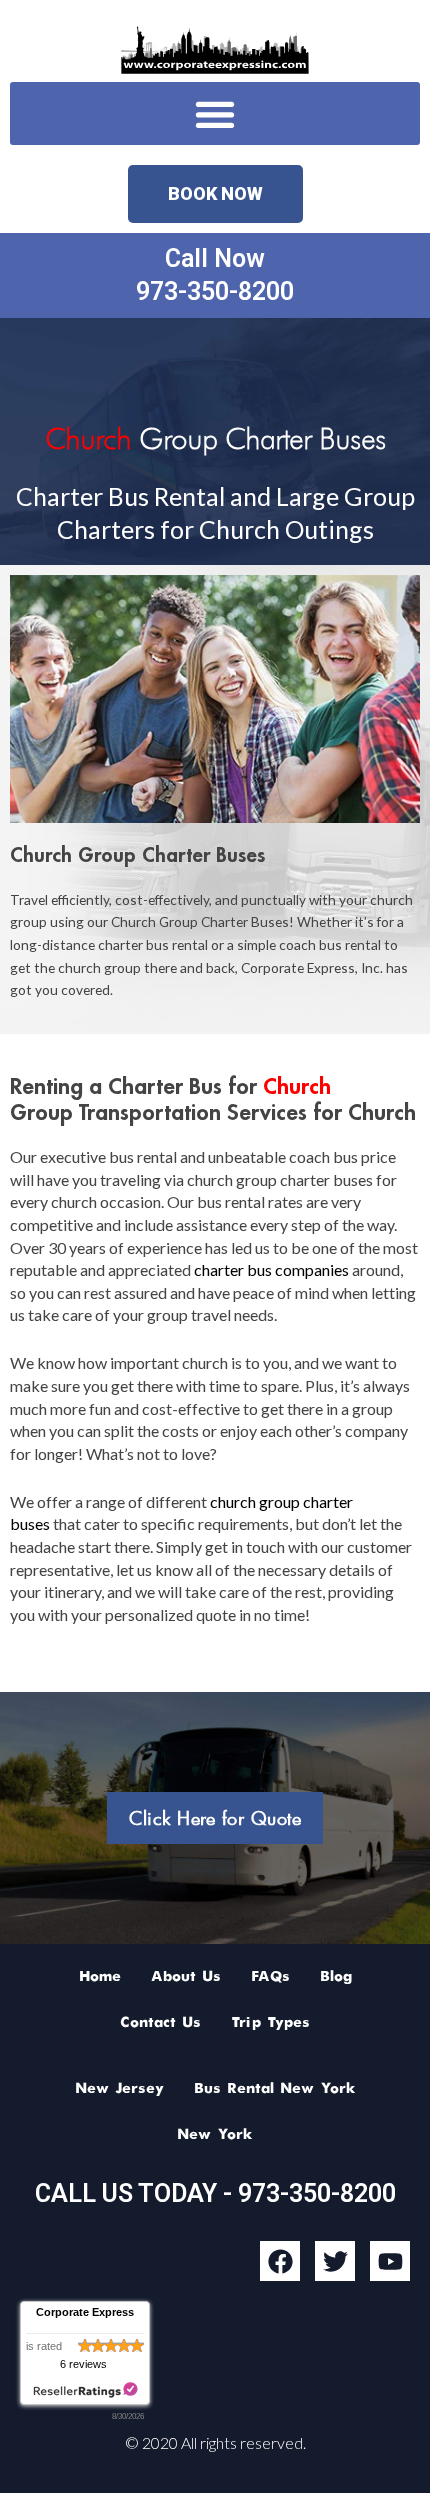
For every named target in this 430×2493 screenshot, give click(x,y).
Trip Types (270, 2023)
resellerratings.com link (85, 2390)
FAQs (270, 1977)
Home (100, 1977)
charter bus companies (271, 1269)
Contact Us (160, 2023)
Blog (336, 1977)
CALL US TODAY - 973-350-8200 (215, 2193)
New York (215, 2135)
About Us (186, 1977)
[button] (215, 113)
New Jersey (119, 2089)
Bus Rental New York (275, 2089)
